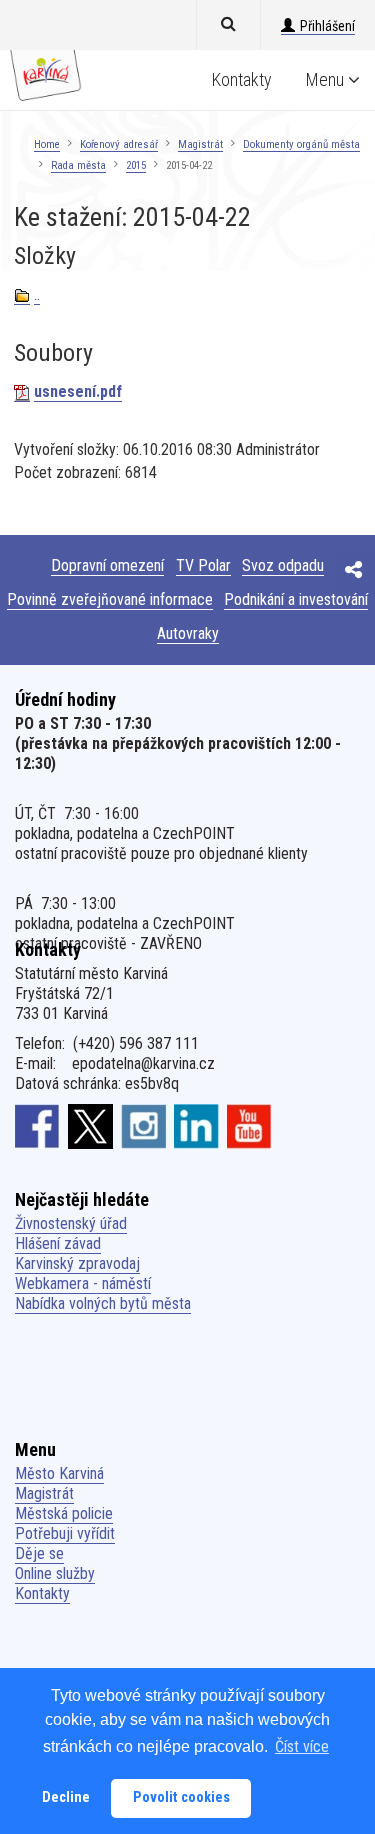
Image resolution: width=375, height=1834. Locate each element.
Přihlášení (327, 26)
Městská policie (64, 1513)
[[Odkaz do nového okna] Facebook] (37, 1126)
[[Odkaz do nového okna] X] (90, 1126)
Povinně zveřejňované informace (110, 599)
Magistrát (200, 144)
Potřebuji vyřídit (65, 1533)
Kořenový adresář (119, 144)
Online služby (55, 1573)
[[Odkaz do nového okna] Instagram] (143, 1126)
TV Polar (203, 565)
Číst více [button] (302, 1746)
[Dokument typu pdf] (22, 392)
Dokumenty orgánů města (301, 144)
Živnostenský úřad (71, 1223)
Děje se (39, 1553)
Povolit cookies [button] (181, 1797)
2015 (136, 165)
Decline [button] (66, 1797)
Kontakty (242, 79)
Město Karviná (59, 1473)
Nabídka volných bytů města (103, 1303)
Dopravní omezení (107, 565)
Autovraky (188, 633)
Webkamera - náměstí (83, 1283)
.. (37, 294)
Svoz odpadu (283, 565)
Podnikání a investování (296, 599)
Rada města (78, 165)
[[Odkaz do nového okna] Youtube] (249, 1126)
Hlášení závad (58, 1243)
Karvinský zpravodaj (77, 1263)
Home (47, 144)
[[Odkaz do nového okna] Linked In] (196, 1126)
